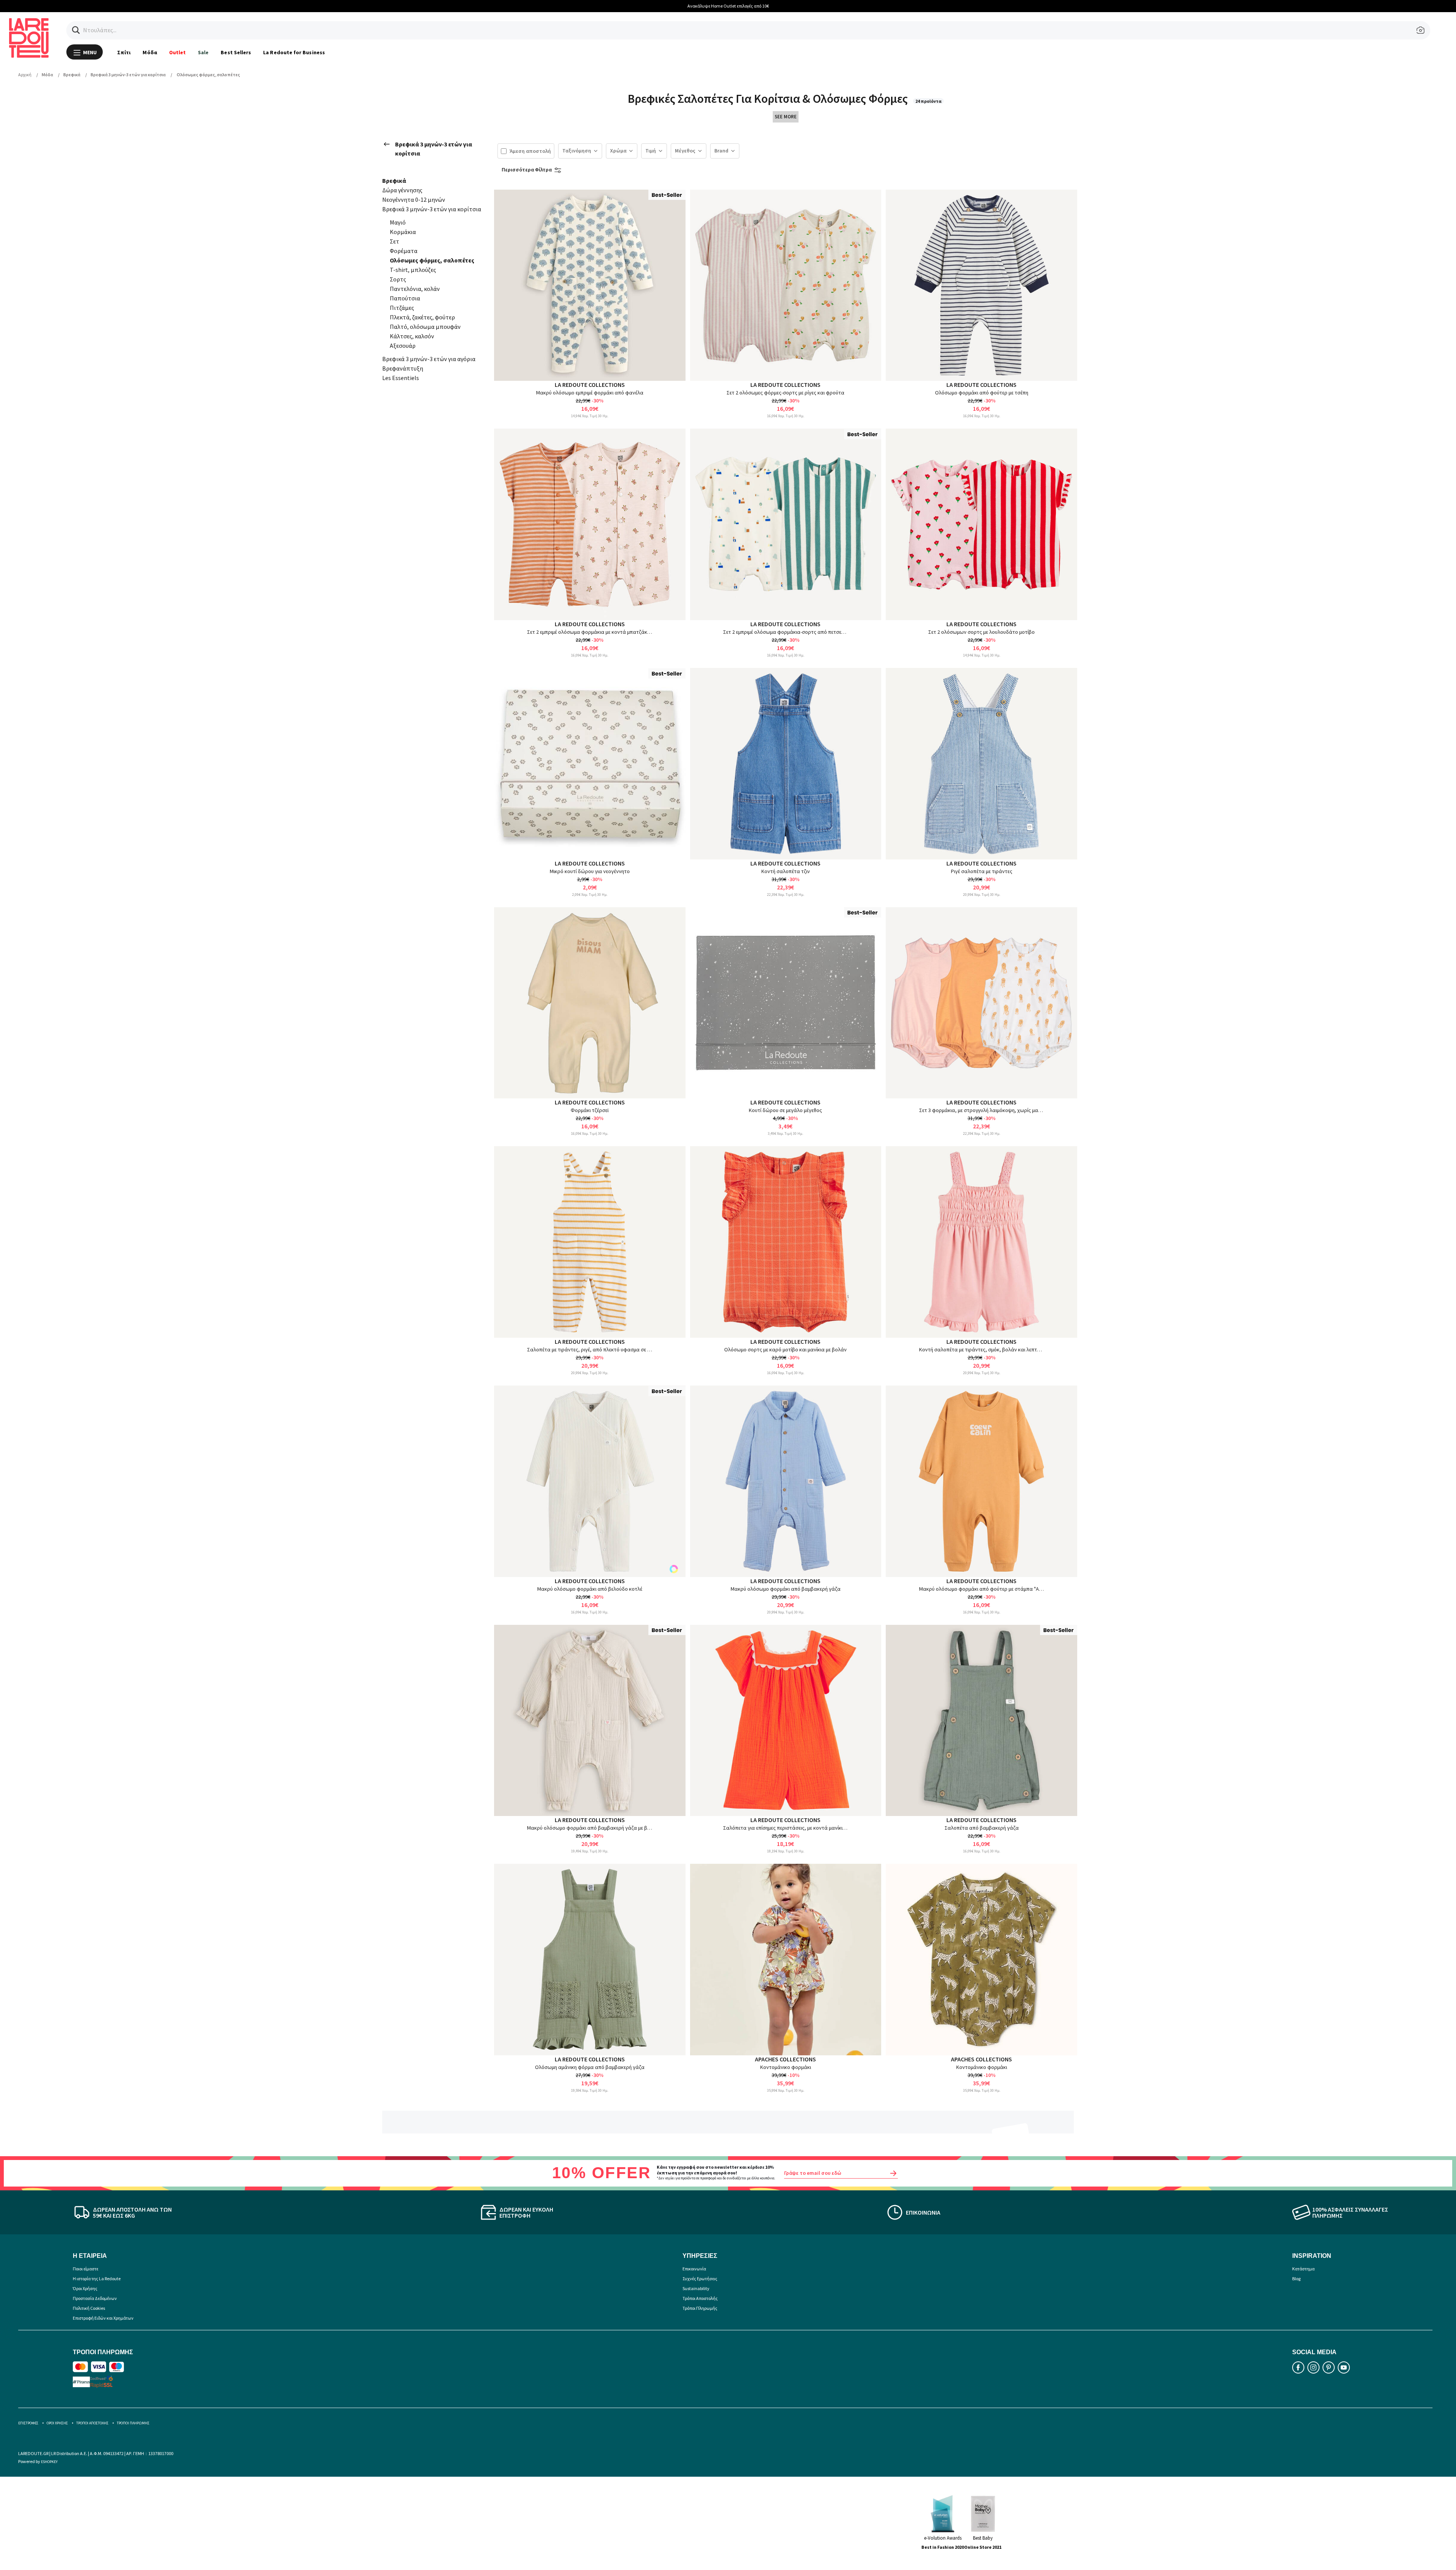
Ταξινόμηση (577, 151)
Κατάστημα (1303, 2269)
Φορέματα (404, 251)
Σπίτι (124, 52)
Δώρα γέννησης (402, 190)
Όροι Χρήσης (85, 2288)
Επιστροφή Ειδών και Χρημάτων (103, 2318)
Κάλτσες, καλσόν (412, 336)
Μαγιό (398, 222)
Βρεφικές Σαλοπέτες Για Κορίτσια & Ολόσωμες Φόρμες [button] (769, 99)
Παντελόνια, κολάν (415, 289)
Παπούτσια (405, 298)
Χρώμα (618, 151)
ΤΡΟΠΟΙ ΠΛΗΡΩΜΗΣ (133, 2423)
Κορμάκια (403, 232)
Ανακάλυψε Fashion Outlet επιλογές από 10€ (728, 6)
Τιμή (651, 151)
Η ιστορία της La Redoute (97, 2279)
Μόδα (150, 52)
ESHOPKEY (49, 2462)
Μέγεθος (685, 151)
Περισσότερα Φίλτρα (527, 170)
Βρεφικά (394, 181)
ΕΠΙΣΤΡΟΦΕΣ (28, 2423)
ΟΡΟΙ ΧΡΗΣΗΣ (57, 2423)
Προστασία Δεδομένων (95, 2298)
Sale (203, 52)
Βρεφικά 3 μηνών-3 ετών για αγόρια (429, 359)
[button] (76, 30)
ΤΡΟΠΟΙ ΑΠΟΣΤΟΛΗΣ (92, 2423)
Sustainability (696, 2288)
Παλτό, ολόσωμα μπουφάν (425, 327)
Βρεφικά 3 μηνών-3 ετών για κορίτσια (434, 149)
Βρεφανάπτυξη (403, 368)
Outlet (177, 52)
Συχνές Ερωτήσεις (700, 2279)
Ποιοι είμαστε (86, 2269)
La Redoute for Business (294, 52)
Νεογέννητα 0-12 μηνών (414, 200)
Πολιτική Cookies (89, 2308)
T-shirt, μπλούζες (413, 270)
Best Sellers (236, 52)
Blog (1296, 2279)
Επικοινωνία (694, 2269)
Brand (721, 151)
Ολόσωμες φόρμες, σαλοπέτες (432, 260)
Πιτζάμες (402, 308)
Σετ (395, 241)
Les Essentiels (401, 378)
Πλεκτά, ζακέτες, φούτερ (422, 317)
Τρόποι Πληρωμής (700, 2308)
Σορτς (398, 279)
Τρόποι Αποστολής (700, 2298)
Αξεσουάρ (403, 346)
